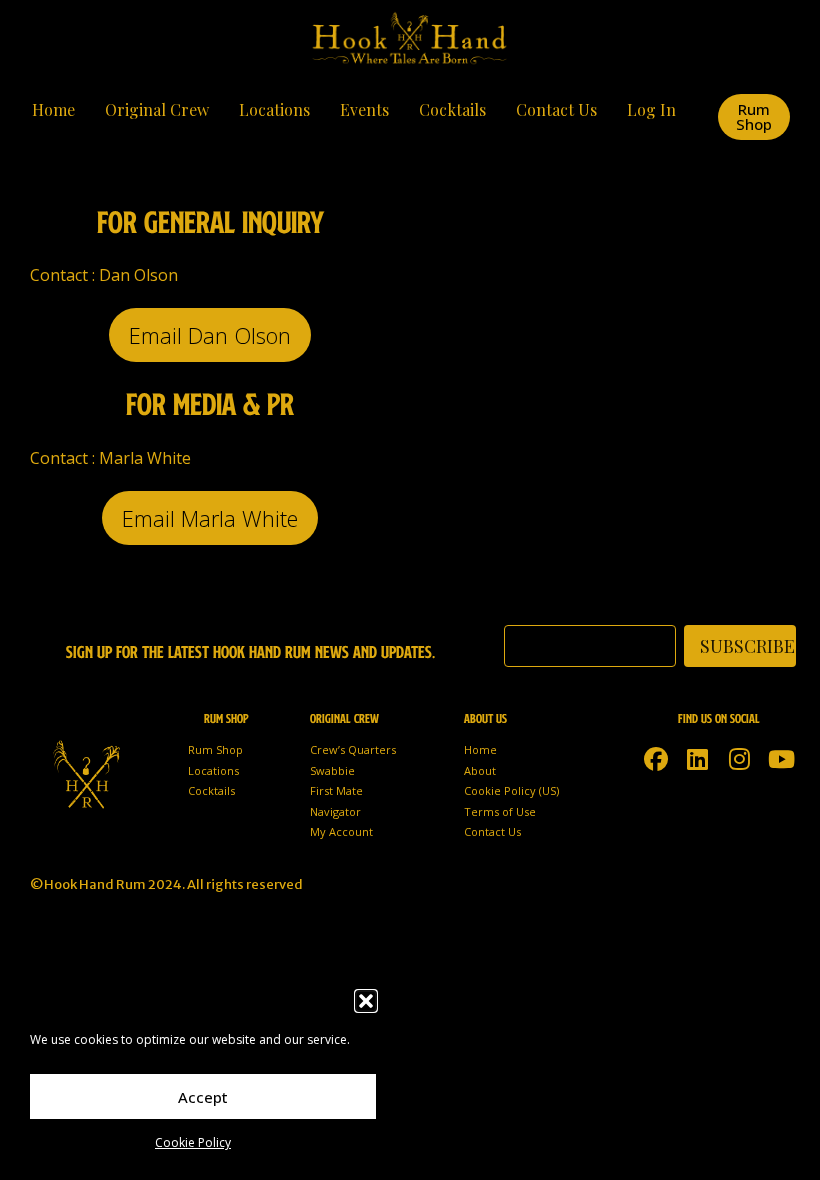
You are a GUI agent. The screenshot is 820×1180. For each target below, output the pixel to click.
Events (364, 109)
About (480, 770)
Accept (203, 1097)
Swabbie (332, 770)
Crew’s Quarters (353, 749)
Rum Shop (215, 749)
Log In (651, 109)
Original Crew (157, 109)
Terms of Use (500, 811)
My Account (341, 831)
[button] (366, 1001)
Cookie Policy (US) (511, 790)
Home (53, 109)
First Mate (336, 790)
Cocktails (452, 109)
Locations (274, 109)
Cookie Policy (193, 1142)
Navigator (335, 811)
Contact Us (556, 109)
